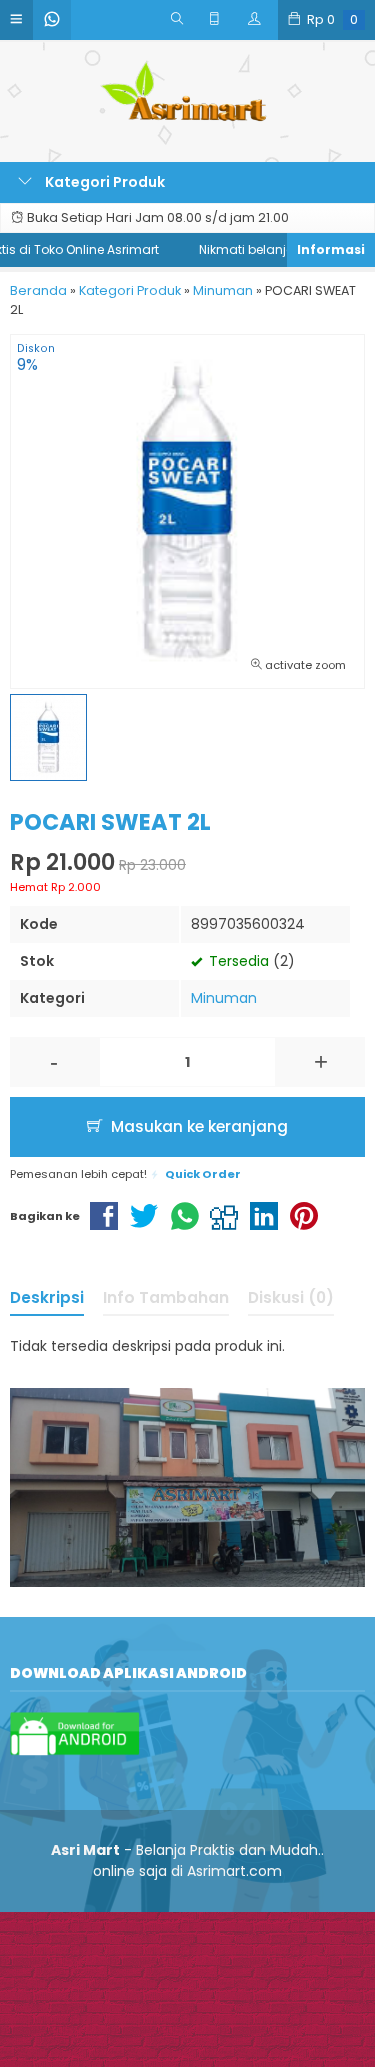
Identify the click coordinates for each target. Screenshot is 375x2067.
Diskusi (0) (291, 1297)
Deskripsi (47, 1297)
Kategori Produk (103, 182)
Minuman (224, 998)
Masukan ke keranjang (197, 1126)
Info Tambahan (166, 1297)
